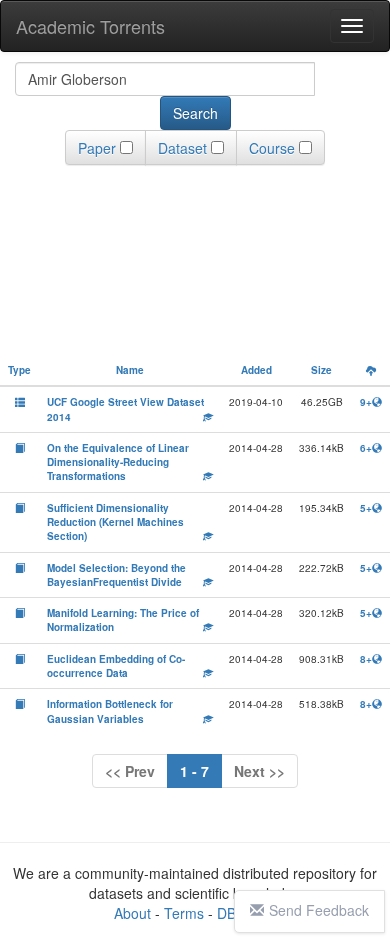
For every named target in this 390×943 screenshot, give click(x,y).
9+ (366, 402)
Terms (184, 913)
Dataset (182, 148)
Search (195, 113)
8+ (366, 659)
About (132, 913)
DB (226, 913)
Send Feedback (319, 910)
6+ (366, 448)
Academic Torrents (90, 26)
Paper (97, 148)
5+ (366, 508)
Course (272, 148)
